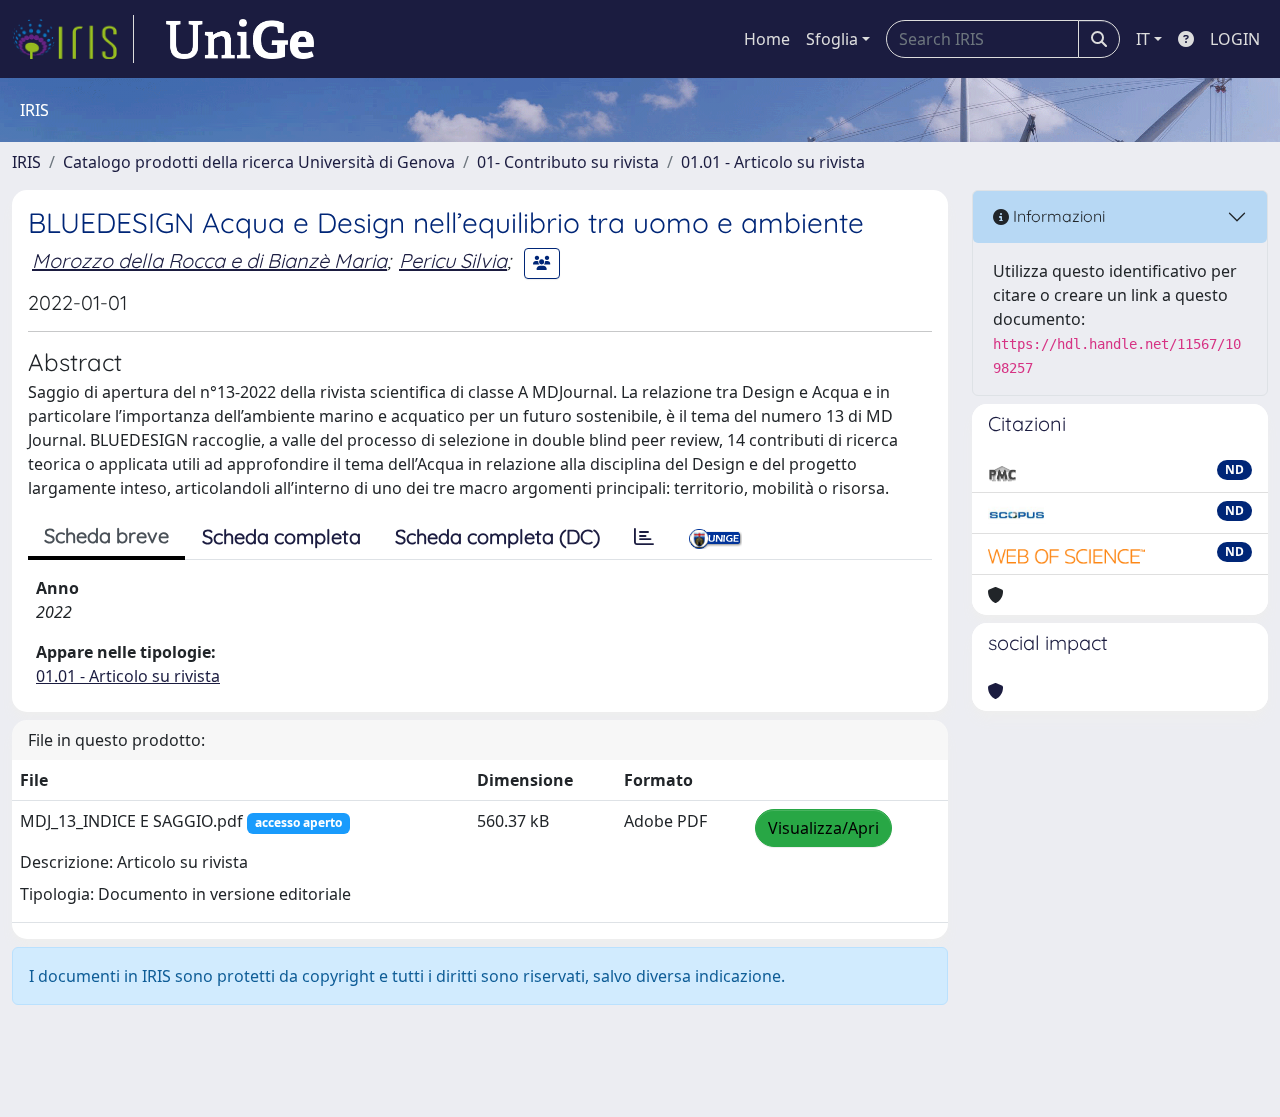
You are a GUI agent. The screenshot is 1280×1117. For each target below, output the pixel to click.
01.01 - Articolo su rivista (773, 162)
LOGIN (1235, 39)
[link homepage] (73, 39)
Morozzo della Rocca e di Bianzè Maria (209, 260)
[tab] (644, 537)
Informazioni (1057, 216)
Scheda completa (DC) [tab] (497, 536)
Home (767, 39)
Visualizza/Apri (823, 828)
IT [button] (1143, 39)
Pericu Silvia (453, 260)
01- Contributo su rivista (568, 162)
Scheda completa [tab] (281, 536)
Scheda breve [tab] (106, 535)
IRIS (26, 162)
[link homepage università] (240, 39)
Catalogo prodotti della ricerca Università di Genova (259, 162)
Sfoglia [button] (832, 39)
